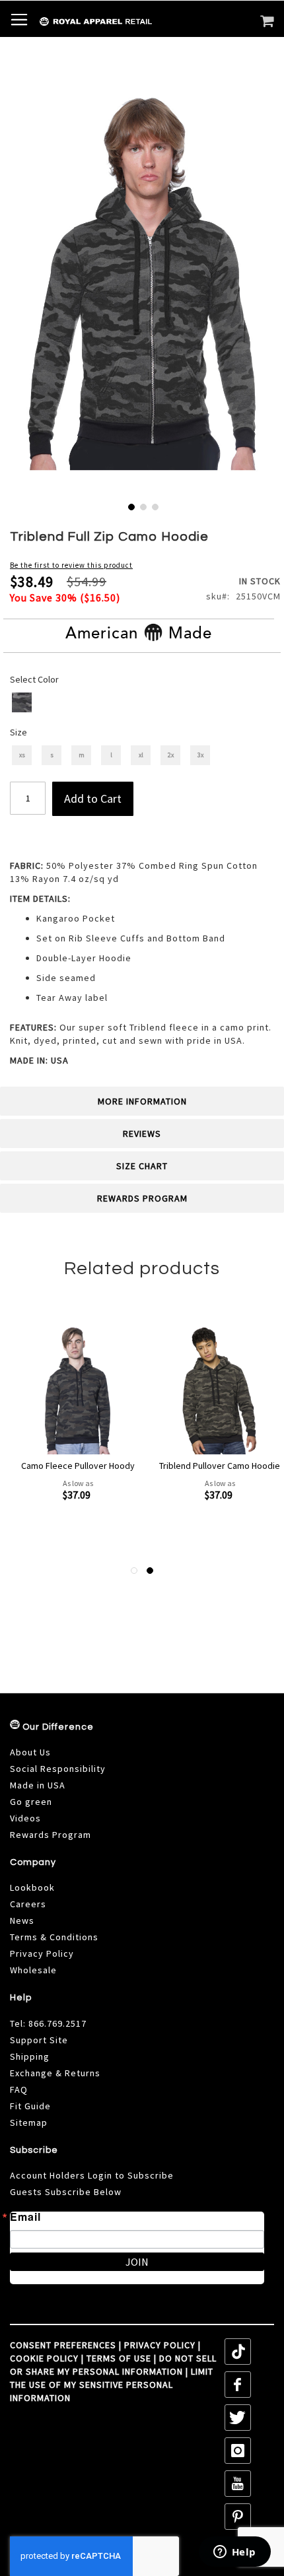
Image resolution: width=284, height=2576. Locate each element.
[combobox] (179, 50)
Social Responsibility (58, 1769)
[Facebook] (238, 2385)
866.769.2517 (57, 2023)
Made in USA (38, 1785)
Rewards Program (142, 1198)
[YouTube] (238, 2484)
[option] (22, 702)
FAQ (19, 2089)
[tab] (142, 1101)
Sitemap (29, 2122)
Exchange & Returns (55, 2073)
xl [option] (141, 755)
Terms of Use (119, 2358)
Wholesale (33, 1970)
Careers (28, 1904)
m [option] (82, 755)
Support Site (39, 2040)
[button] (130, 506)
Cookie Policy (44, 2358)
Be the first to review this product (71, 565)
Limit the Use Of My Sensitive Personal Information (112, 2385)
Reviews (142, 1134)
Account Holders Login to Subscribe (92, 2175)
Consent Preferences (63, 2345)
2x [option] (171, 755)
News (22, 1920)
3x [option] (200, 755)
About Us (30, 1752)
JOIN (137, 2262)
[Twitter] (238, 2418)
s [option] (52, 755)
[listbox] (143, 704)
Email (25, 2217)
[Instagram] (238, 2451)
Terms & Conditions (54, 1937)
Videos (25, 1818)
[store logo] (68, 22)
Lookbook (32, 1887)
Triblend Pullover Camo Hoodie (220, 1466)
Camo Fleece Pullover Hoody (78, 1466)
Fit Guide (30, 2106)
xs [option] (22, 755)
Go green (31, 1802)
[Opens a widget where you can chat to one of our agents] (234, 2553)
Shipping (30, 2056)
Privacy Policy (42, 1953)
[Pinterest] (238, 2517)
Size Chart (142, 1166)
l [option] (111, 755)
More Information (142, 1101)
